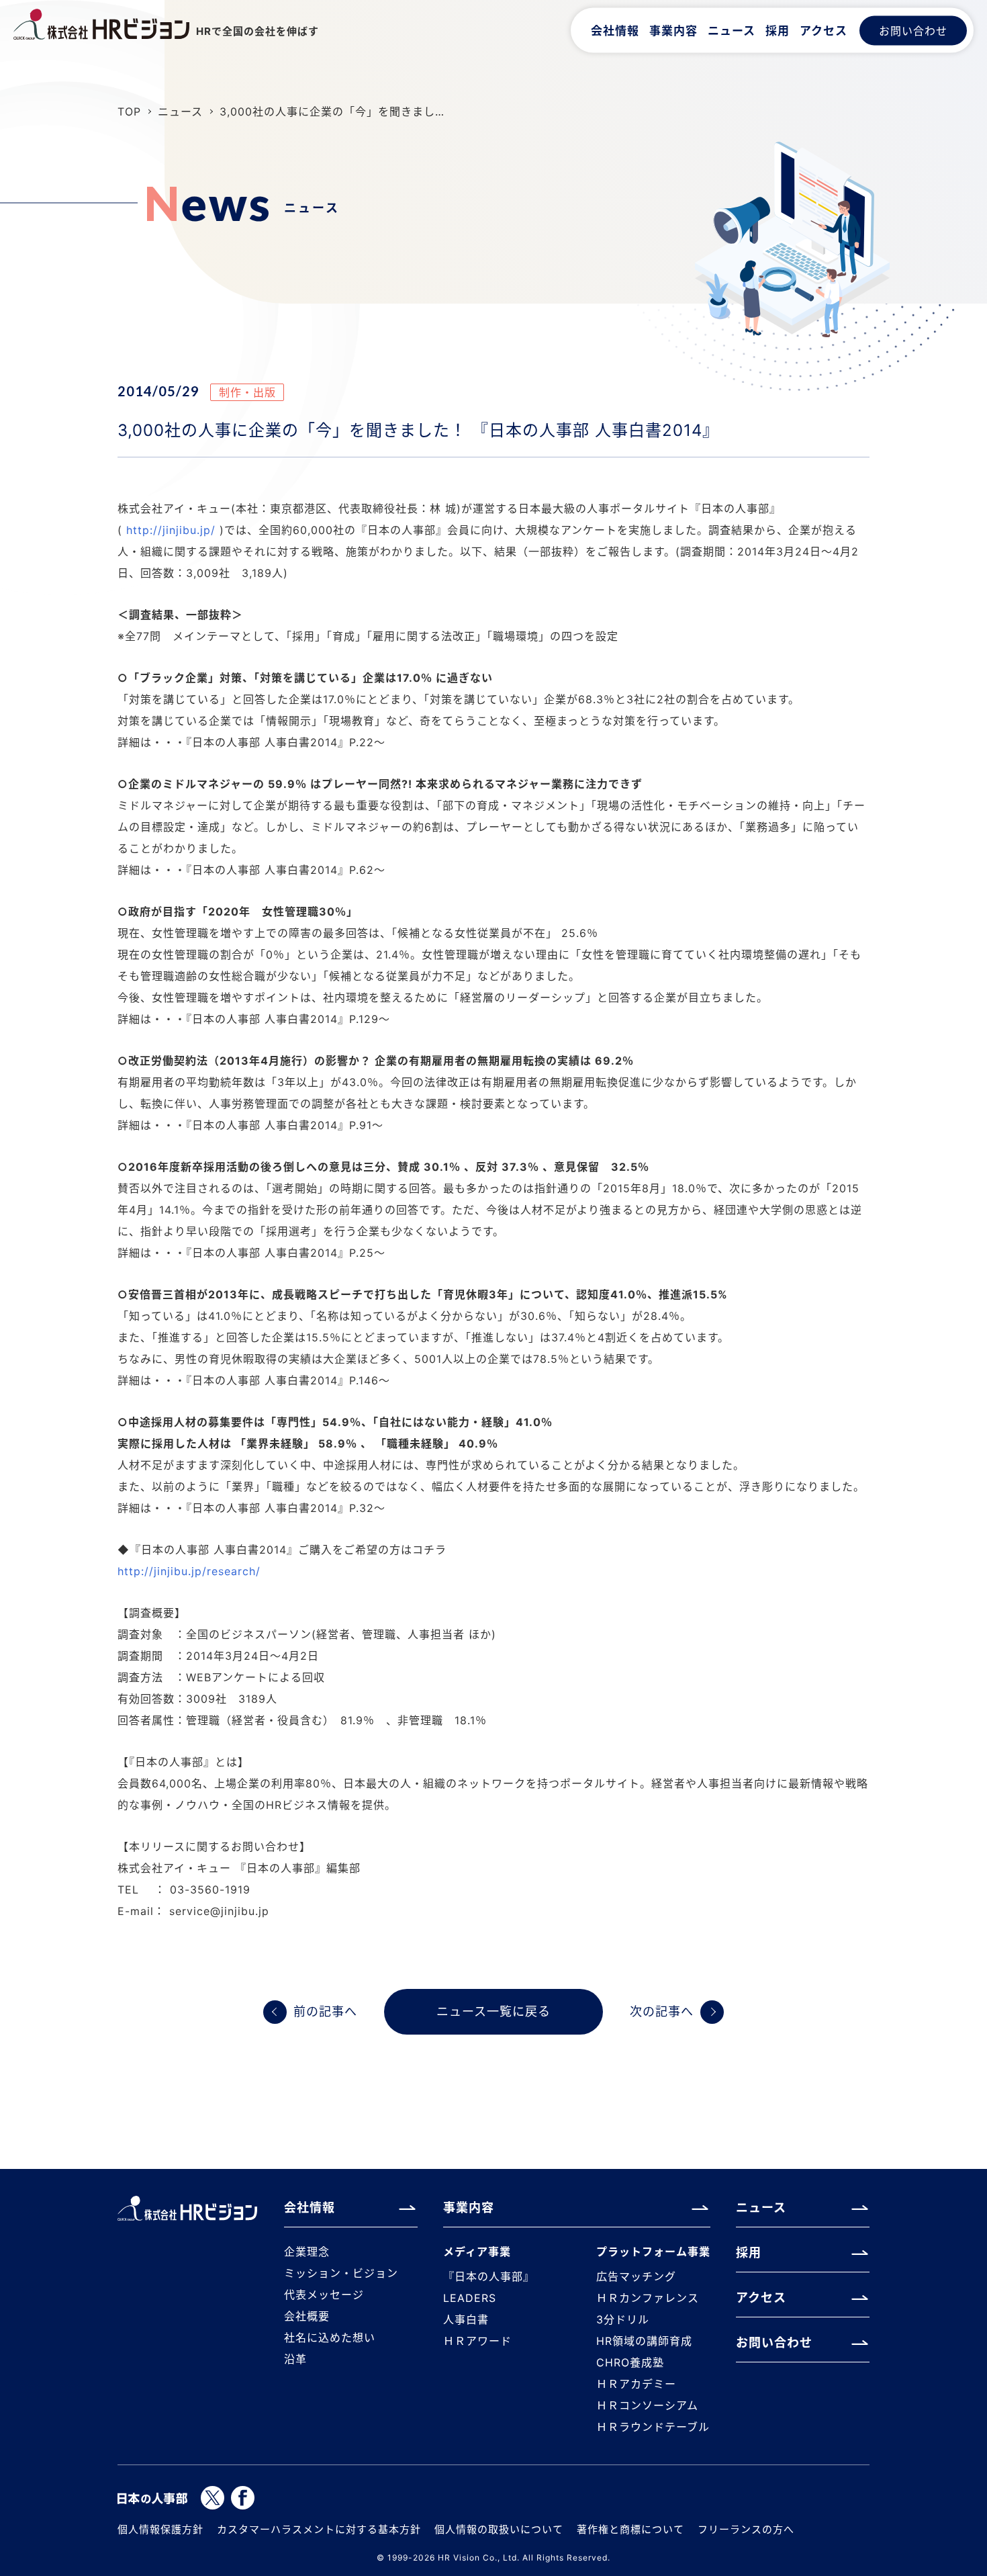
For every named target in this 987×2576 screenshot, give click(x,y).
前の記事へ (325, 2011)
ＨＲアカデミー (636, 2384)
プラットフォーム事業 (653, 2252)
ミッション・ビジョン (341, 2273)
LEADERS (470, 2298)
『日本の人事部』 (489, 2276)
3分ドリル (623, 2319)
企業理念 (307, 2252)
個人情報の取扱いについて (499, 2529)
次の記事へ (662, 2011)
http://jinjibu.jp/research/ (189, 1571)
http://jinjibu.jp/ (171, 530)
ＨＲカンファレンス (648, 2298)
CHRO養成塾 (630, 2362)
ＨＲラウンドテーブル (653, 2427)
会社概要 (307, 2316)
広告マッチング (636, 2276)
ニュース (732, 30)
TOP (129, 112)
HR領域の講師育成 (644, 2341)
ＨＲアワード (477, 2341)
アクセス (824, 30)
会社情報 (615, 30)
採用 (778, 30)
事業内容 (673, 30)
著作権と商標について (630, 2529)
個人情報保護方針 (160, 2529)
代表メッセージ (324, 2295)
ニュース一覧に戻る (493, 2011)
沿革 (295, 2359)
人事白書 (466, 2319)
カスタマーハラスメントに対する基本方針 (319, 2529)
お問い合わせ (913, 30)
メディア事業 (477, 2252)
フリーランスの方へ (746, 2529)
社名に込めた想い (330, 2338)
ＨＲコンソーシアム (647, 2405)
